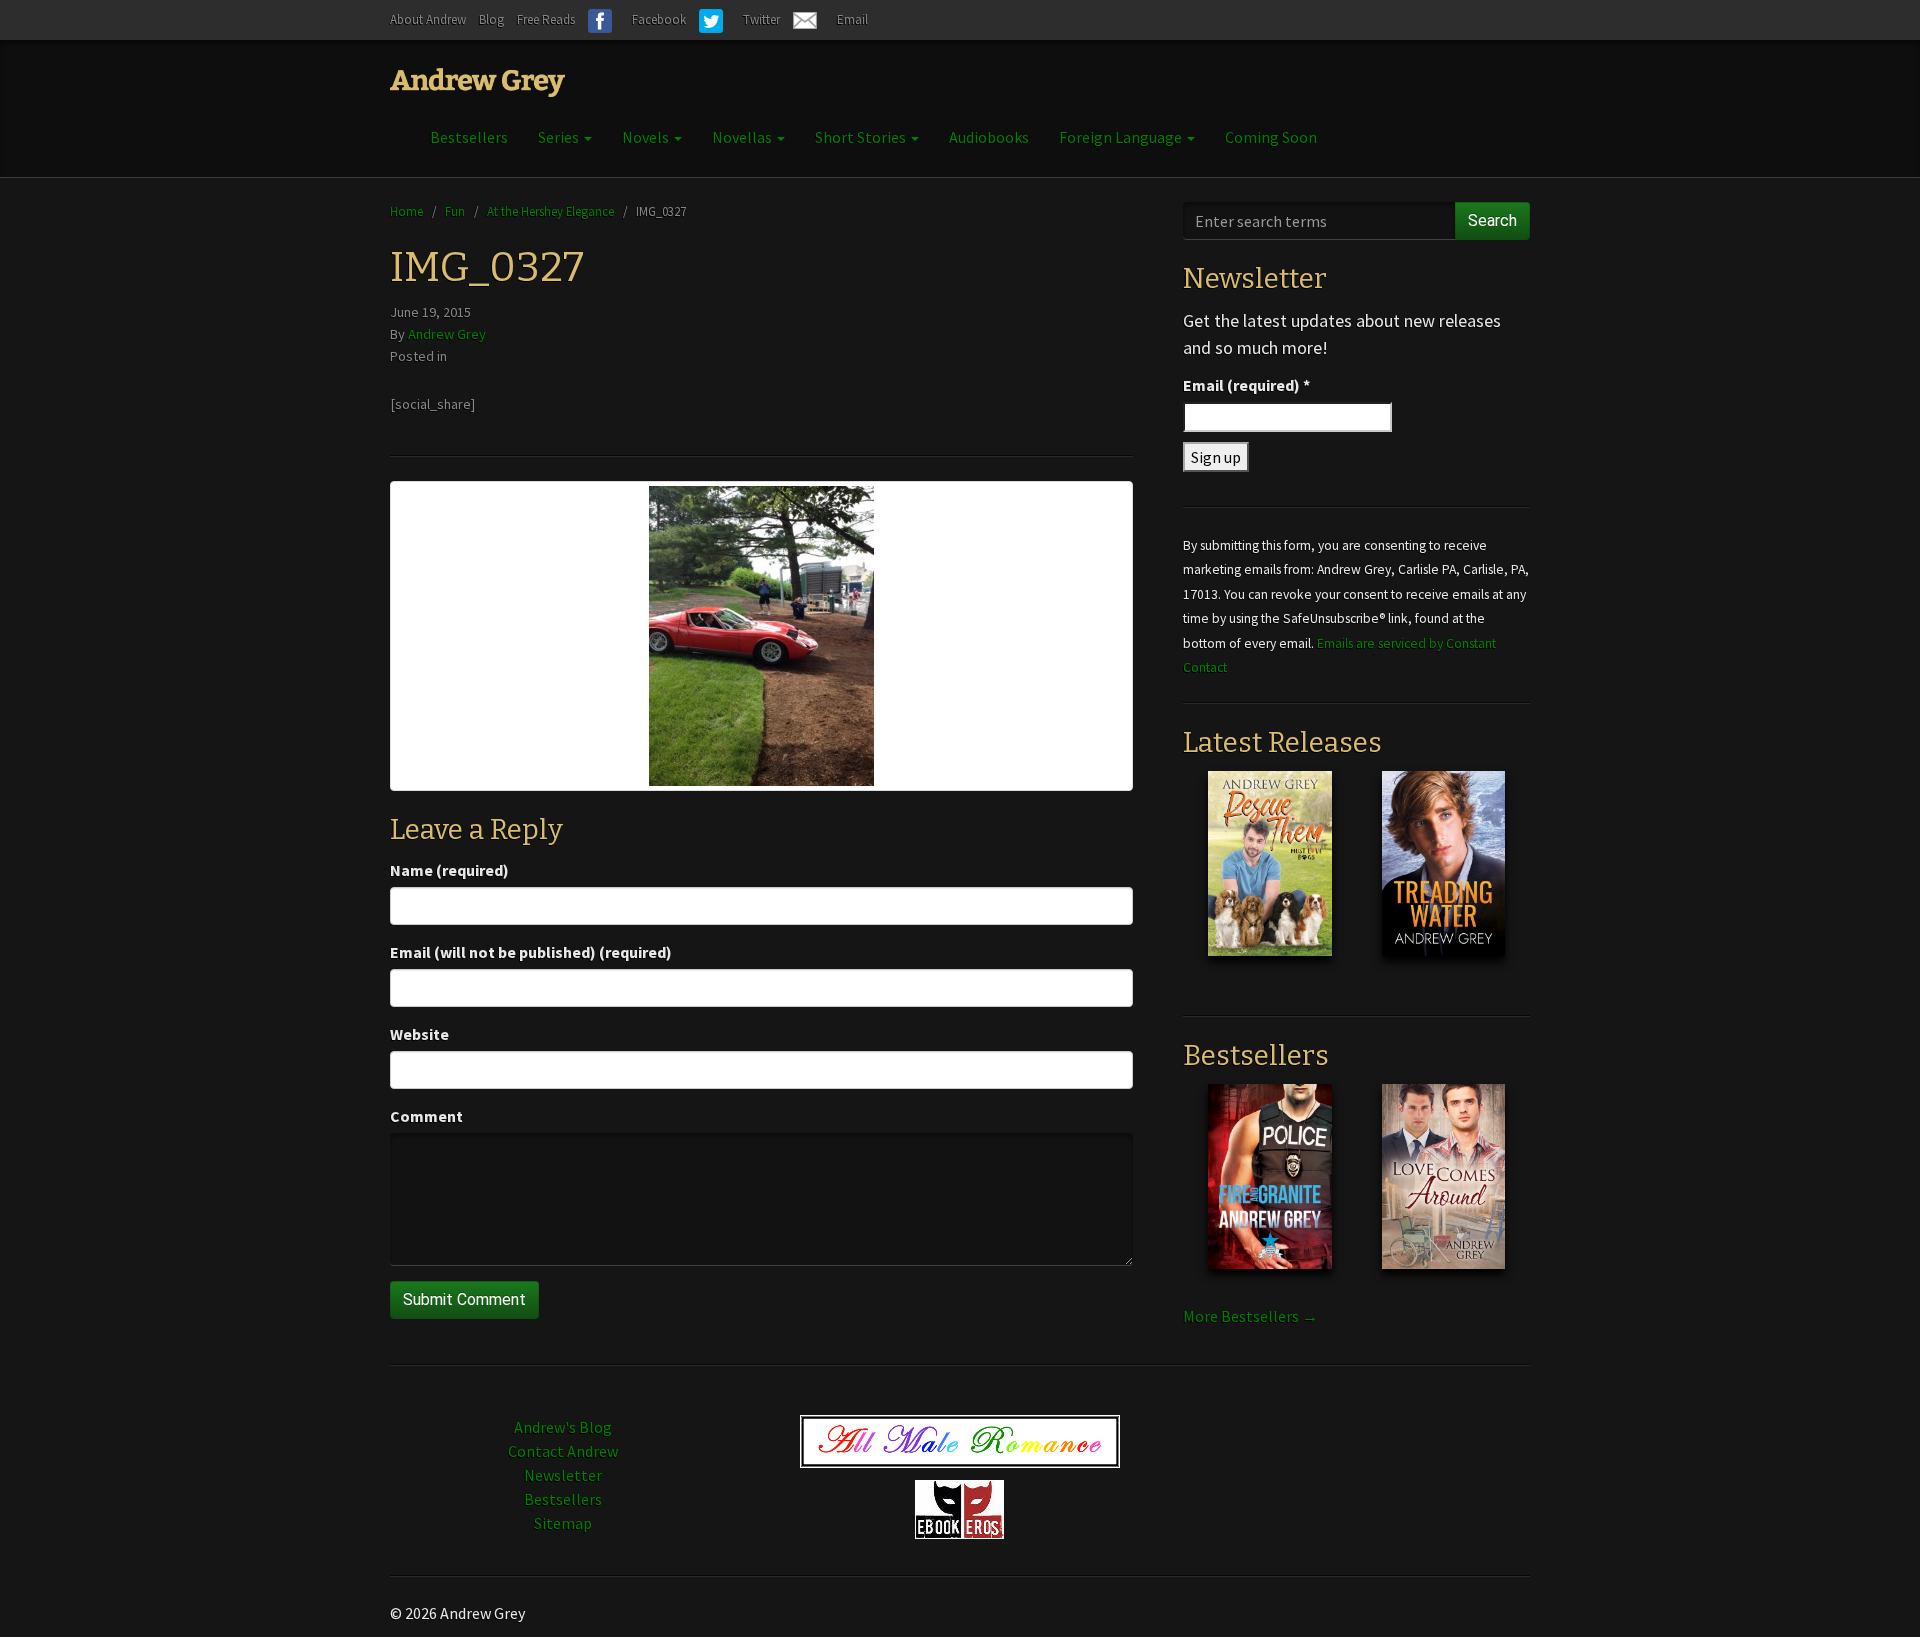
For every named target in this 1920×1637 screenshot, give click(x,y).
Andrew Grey (447, 334)
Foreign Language (1122, 137)
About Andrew (428, 19)
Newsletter (563, 1475)
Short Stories (862, 137)
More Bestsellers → (1250, 1316)
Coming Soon (1271, 137)
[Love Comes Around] (1443, 1192)
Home (406, 211)
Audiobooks (989, 137)
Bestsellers (469, 137)
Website (419, 1034)
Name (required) (449, 870)
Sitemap (563, 1523)
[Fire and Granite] (1269, 1192)
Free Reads (546, 19)
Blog (491, 19)
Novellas (743, 137)
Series (560, 137)
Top (1872, 1589)
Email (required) (1246, 385)
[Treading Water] (1443, 879)
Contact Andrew (563, 1451)
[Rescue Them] (1269, 879)
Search (1492, 220)
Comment (426, 1116)
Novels (647, 137)
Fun (455, 211)
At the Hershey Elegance (550, 211)
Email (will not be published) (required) (531, 952)
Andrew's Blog (563, 1427)
